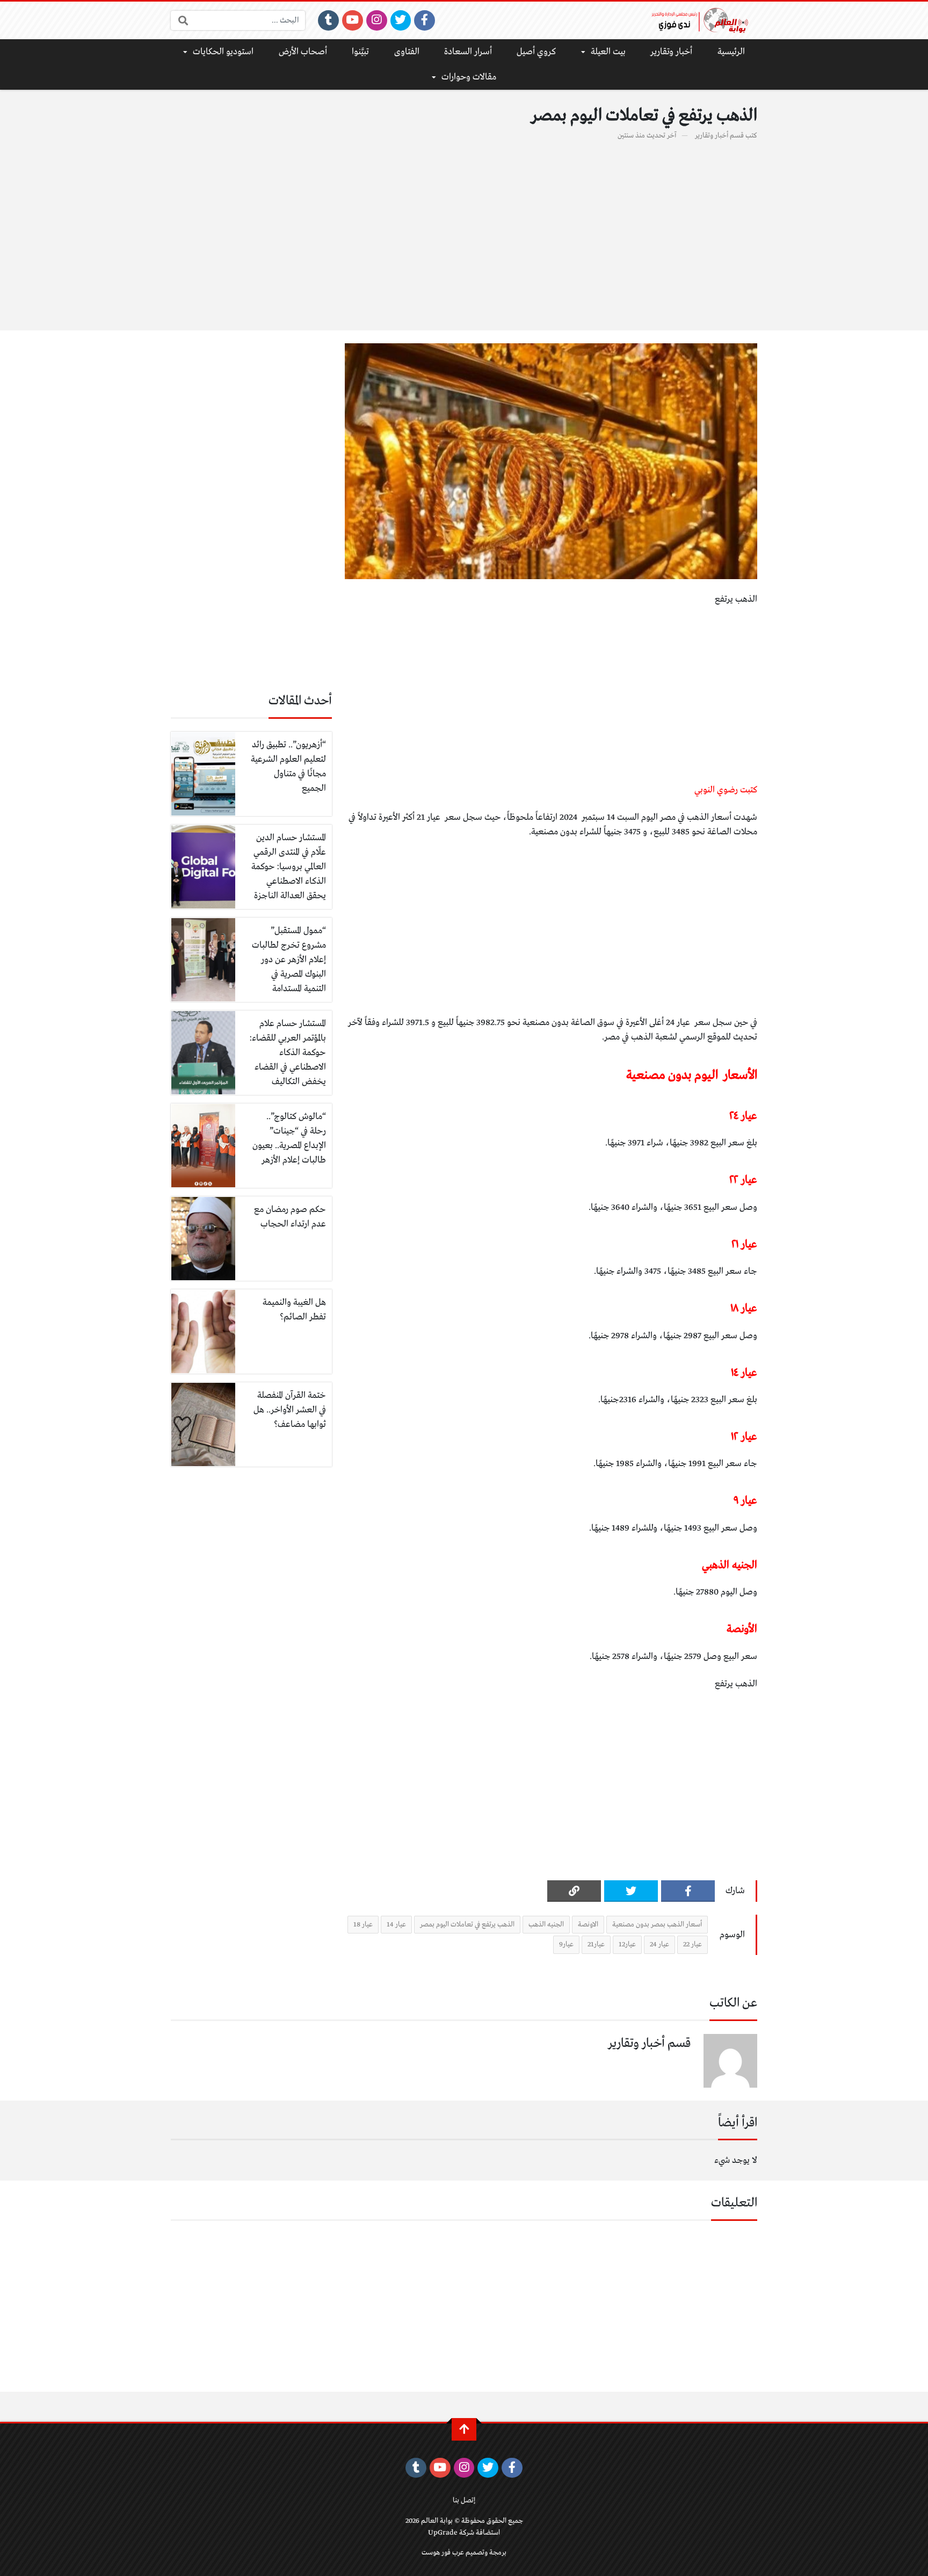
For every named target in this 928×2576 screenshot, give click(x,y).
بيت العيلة (608, 52)
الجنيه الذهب (546, 1925)
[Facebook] (425, 20)
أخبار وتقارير (671, 52)
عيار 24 (659, 1944)
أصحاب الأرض (303, 52)
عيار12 (627, 1944)
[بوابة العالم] (704, 20)
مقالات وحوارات (469, 77)
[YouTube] (353, 20)
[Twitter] (401, 20)
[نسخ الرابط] (574, 1891)
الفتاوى (407, 52)
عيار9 (566, 1944)
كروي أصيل (536, 52)
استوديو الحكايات (223, 52)
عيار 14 (396, 1925)
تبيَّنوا (360, 52)
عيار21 (596, 1944)
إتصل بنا (464, 2501)
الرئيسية (731, 52)
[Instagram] (377, 20)
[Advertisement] (464, 229)
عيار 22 (693, 1944)
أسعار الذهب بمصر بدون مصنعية (657, 1925)
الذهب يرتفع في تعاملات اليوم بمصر (467, 1925)
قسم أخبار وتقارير (719, 136)
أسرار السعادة (468, 52)
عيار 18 (363, 1925)
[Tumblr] (328, 20)
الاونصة (588, 1925)
